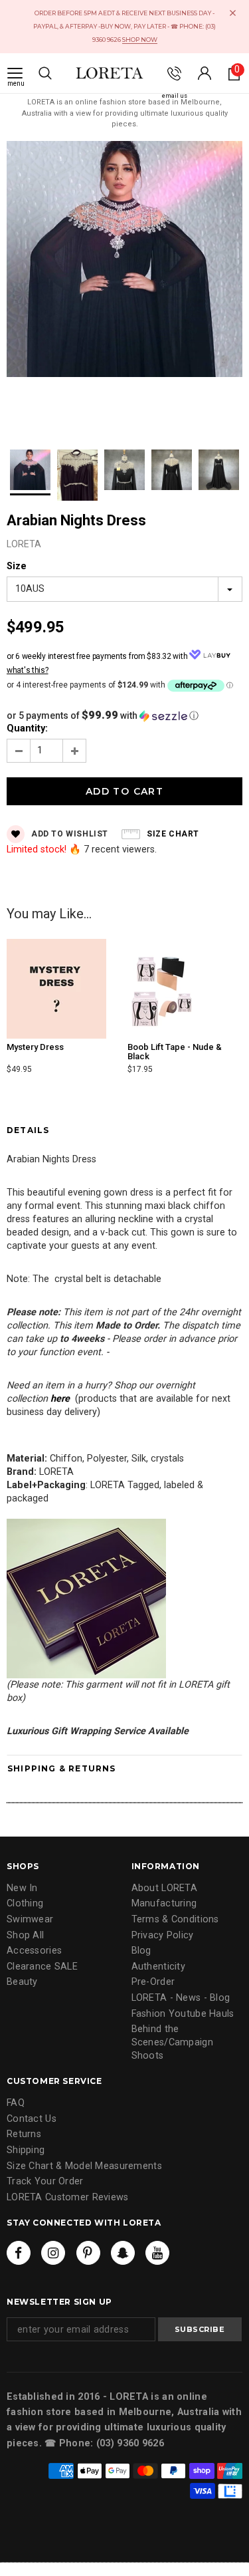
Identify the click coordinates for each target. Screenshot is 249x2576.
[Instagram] (53, 2253)
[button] (124, 715)
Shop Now (140, 40)
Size (17, 566)
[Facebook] (19, 2253)
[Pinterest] (88, 2253)
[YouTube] (157, 2253)
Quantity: (27, 728)
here (60, 1399)
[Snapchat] (123, 2253)
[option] (124, 261)
